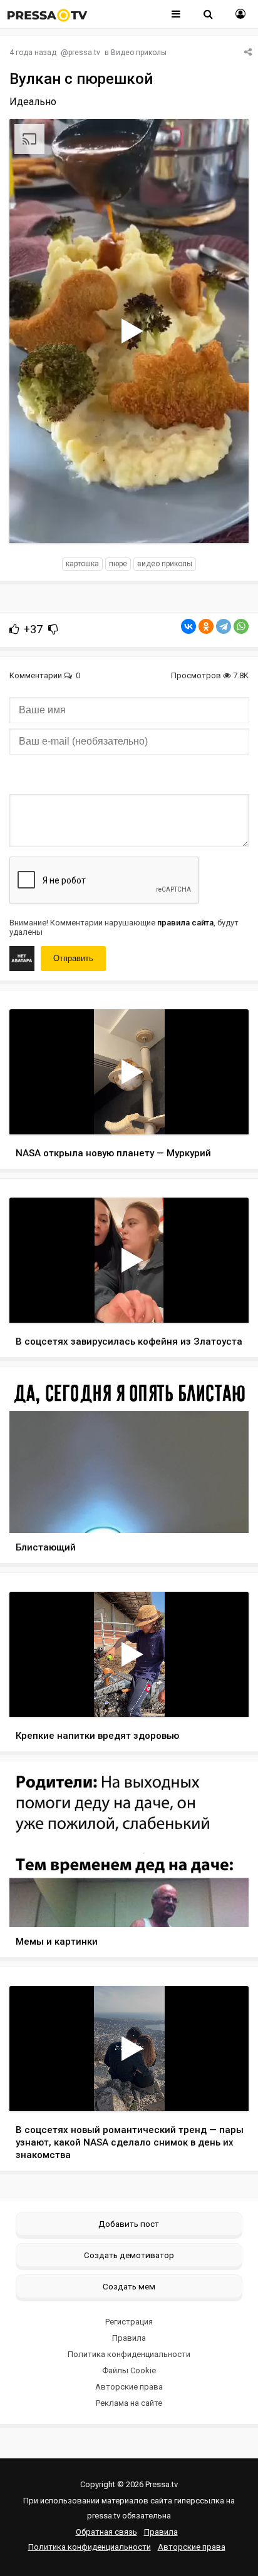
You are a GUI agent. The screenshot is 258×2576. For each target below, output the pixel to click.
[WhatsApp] (241, 626)
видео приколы (165, 564)
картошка (82, 564)
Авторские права (129, 2387)
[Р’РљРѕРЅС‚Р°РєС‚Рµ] (188, 626)
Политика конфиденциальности (129, 2354)
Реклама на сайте (129, 2403)
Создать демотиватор (129, 2255)
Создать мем (129, 2286)
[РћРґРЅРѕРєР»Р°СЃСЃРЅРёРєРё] (206, 626)
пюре (118, 564)
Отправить (73, 958)
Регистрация (129, 2322)
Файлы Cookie (129, 2370)
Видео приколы (139, 53)
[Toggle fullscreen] (224, 522)
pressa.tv (84, 53)
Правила (129, 2338)
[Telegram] (224, 626)
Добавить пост (129, 2224)
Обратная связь (106, 2532)
